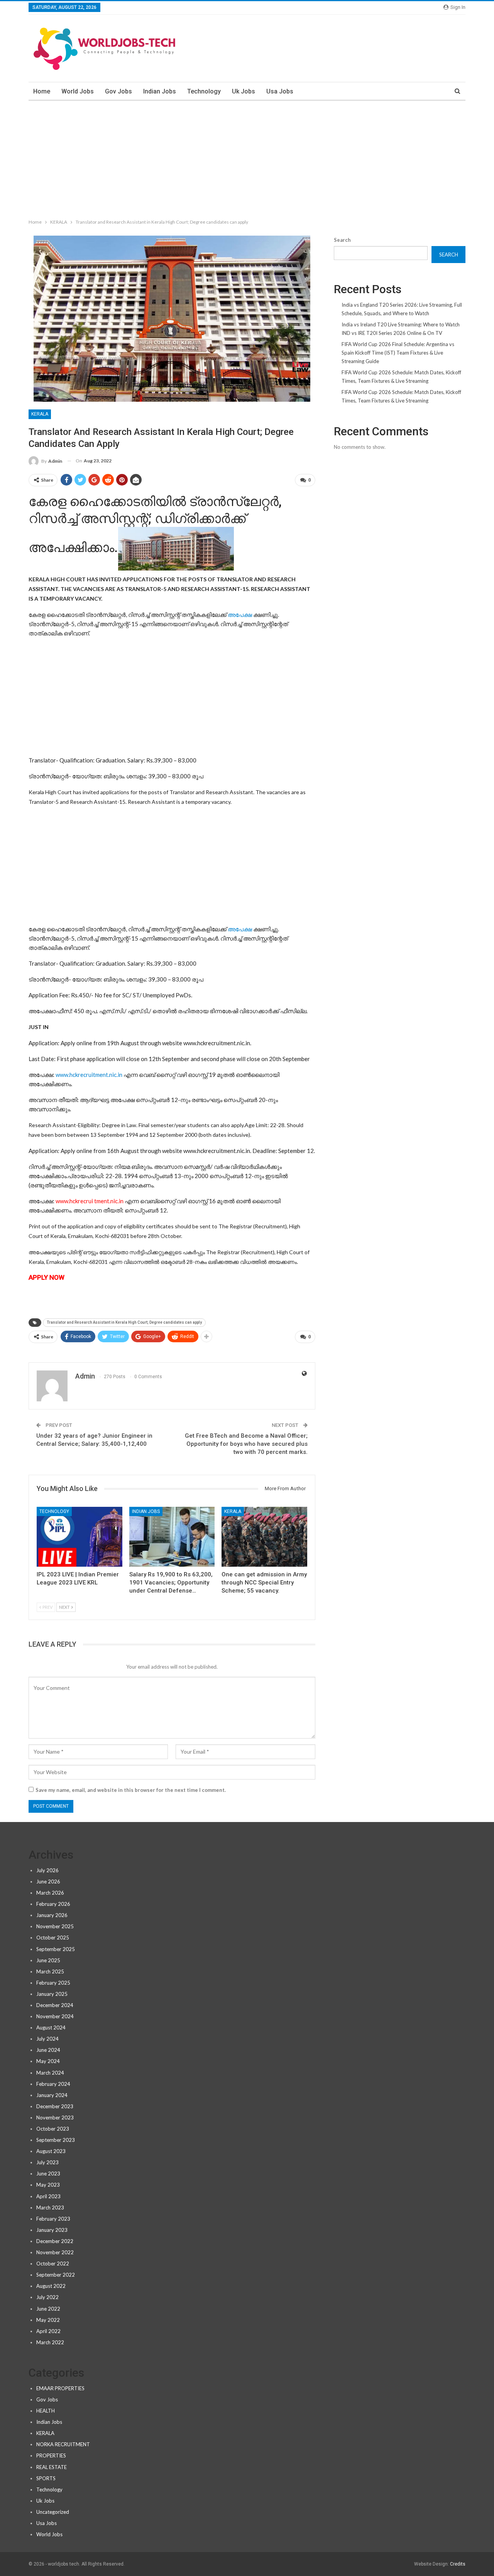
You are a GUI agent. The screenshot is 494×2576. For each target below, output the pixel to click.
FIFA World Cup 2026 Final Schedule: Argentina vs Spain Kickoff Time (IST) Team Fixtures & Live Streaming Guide (398, 353)
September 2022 (56, 2275)
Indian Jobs (160, 91)
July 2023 (47, 2162)
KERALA (40, 414)
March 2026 (50, 1893)
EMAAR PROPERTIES (60, 2388)
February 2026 (53, 1904)
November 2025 (55, 1926)
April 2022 (48, 2331)
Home (42, 91)
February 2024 (53, 2084)
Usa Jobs (280, 91)
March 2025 (50, 1971)
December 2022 (55, 2241)
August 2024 (51, 2028)
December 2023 (55, 2106)
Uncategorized (53, 2512)
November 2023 (55, 2118)
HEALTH (46, 2411)
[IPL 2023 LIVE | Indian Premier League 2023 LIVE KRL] (80, 1537)
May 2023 (48, 2185)
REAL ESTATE (52, 2467)
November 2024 (55, 2016)
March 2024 (50, 2073)
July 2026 (47, 1870)
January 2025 (52, 1994)
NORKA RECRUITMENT (63, 2444)
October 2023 (53, 2129)
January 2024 (52, 2095)
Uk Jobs (244, 91)
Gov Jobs (118, 91)
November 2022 (55, 2252)
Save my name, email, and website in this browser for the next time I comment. (131, 1790)
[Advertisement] (247, 158)
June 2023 (48, 2174)
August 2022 (51, 2286)
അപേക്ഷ (239, 615)
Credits (458, 2564)
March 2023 (50, 2208)
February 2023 (53, 2219)
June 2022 (48, 2309)
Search (342, 240)
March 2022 (50, 2342)
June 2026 (48, 1881)
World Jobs (78, 91)
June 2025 (48, 1960)
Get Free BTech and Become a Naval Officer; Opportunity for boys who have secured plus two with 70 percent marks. (246, 1444)
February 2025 (53, 1983)
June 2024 (48, 2050)
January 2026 (52, 1915)
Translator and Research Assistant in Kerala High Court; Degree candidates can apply (124, 1322)
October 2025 (53, 1938)
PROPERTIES (51, 2455)
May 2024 (48, 2061)
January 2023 (52, 2230)
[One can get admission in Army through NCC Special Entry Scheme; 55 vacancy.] (264, 1537)
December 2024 (55, 2005)
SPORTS (46, 2478)
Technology (204, 91)
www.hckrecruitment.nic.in (89, 1075)
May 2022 (48, 2320)
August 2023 (51, 2151)
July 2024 (47, 2039)
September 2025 (56, 1949)
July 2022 (47, 2297)
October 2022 (53, 2264)
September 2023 (56, 2140)
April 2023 (48, 2196)
